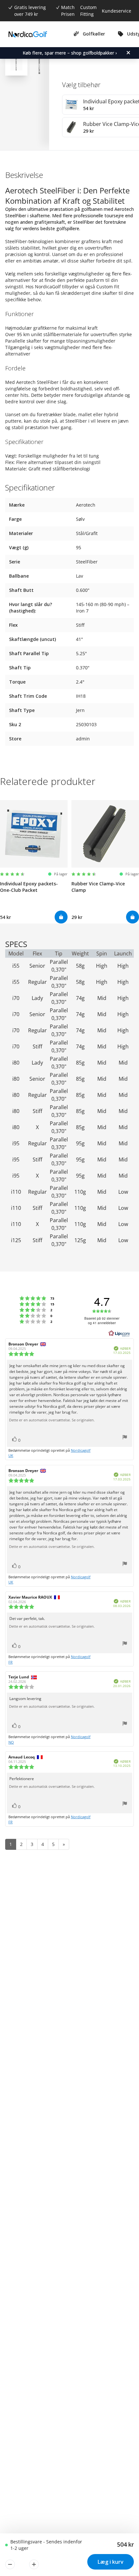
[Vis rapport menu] (125, 1438)
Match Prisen (68, 11)
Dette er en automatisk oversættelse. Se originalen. (52, 1420)
